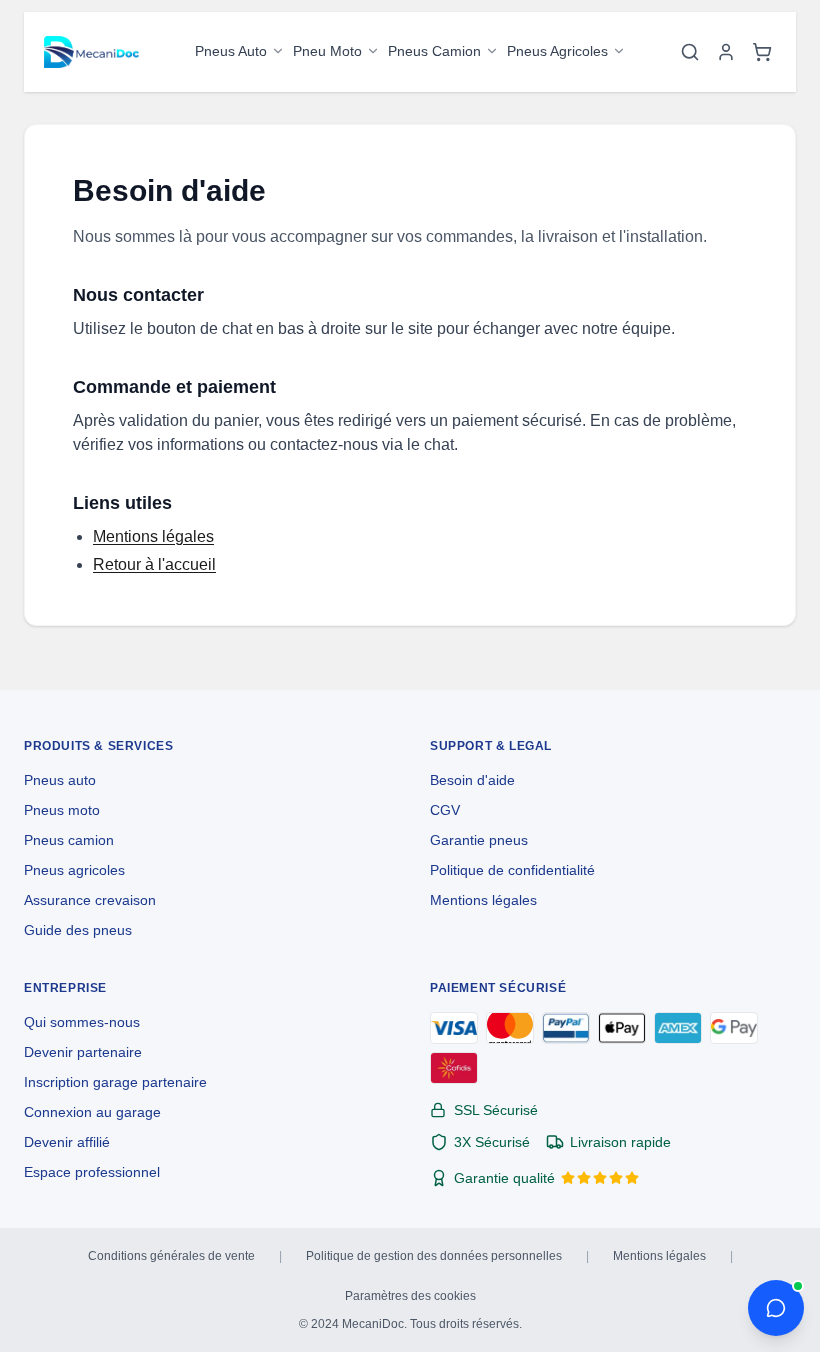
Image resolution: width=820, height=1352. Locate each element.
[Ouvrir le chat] (776, 1308)
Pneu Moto (327, 51)
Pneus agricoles (74, 870)
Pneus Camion (434, 51)
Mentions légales (153, 536)
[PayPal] (566, 1028)
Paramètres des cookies (410, 1296)
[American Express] (678, 1028)
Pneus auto (60, 780)
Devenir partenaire (83, 1052)
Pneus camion (69, 840)
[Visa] (454, 1028)
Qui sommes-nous (82, 1022)
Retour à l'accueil (154, 564)
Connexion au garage (92, 1112)
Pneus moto (62, 810)
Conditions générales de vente (171, 1256)
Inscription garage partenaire (115, 1082)
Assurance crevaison (90, 900)
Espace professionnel (92, 1172)
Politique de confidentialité (512, 870)
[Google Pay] (734, 1028)
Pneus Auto (231, 51)
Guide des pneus (78, 930)
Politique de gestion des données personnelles (434, 1256)
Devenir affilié (67, 1142)
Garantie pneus (479, 840)
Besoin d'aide (472, 780)
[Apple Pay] (622, 1028)
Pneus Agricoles (557, 51)
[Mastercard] (510, 1028)
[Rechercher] (690, 52)
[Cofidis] (454, 1068)
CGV (445, 810)
